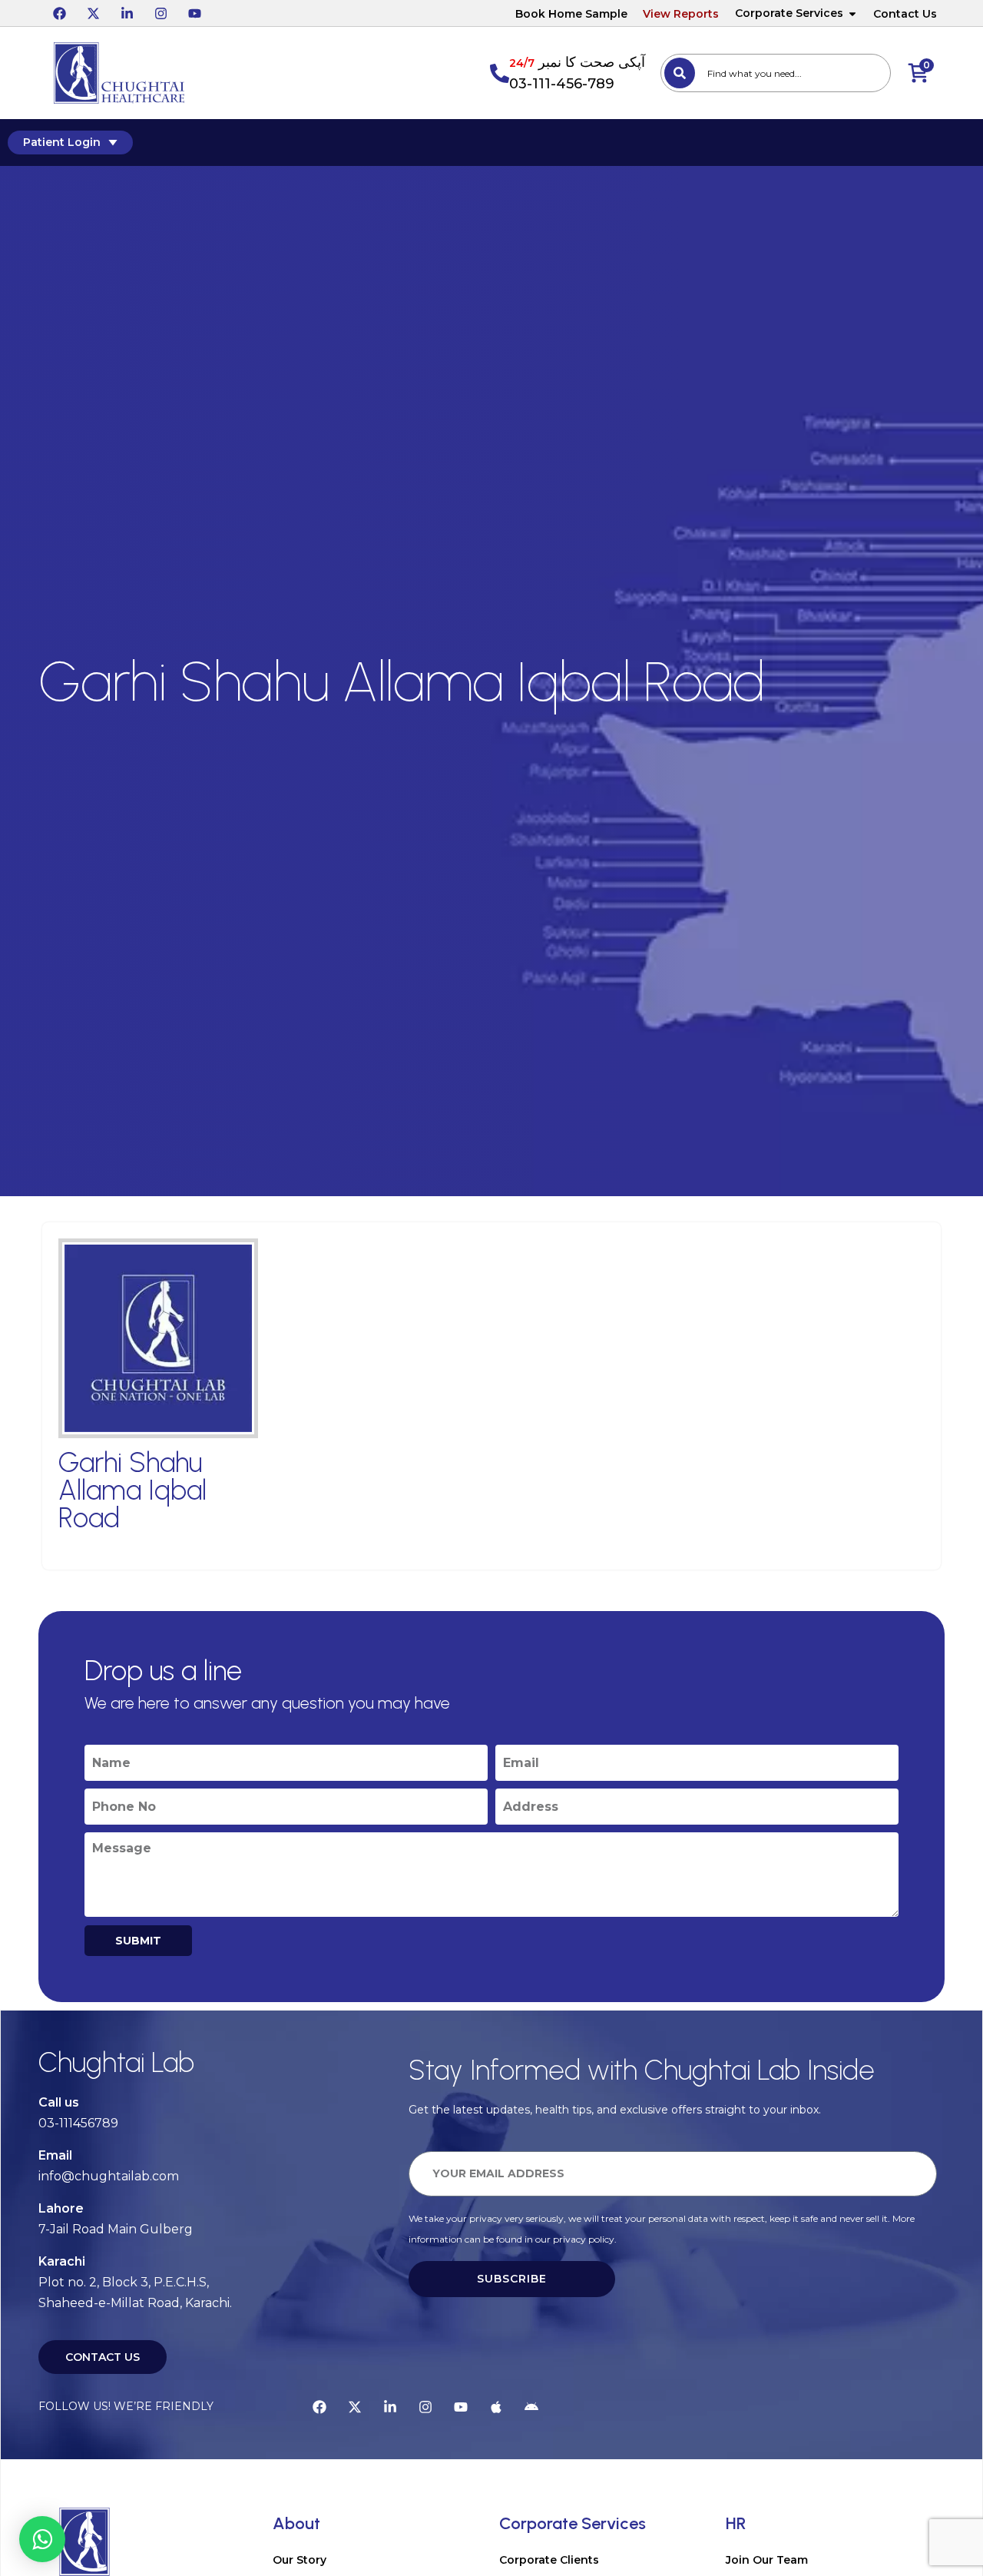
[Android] (531, 2407)
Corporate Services (789, 13)
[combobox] (776, 73)
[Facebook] (59, 13)
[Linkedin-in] (127, 13)
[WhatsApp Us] (42, 2539)
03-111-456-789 (562, 84)
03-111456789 (78, 2123)
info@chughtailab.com (109, 2176)
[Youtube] (194, 13)
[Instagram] (161, 13)
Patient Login (62, 142)
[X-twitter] (93, 13)
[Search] (680, 73)
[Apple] (496, 2407)
